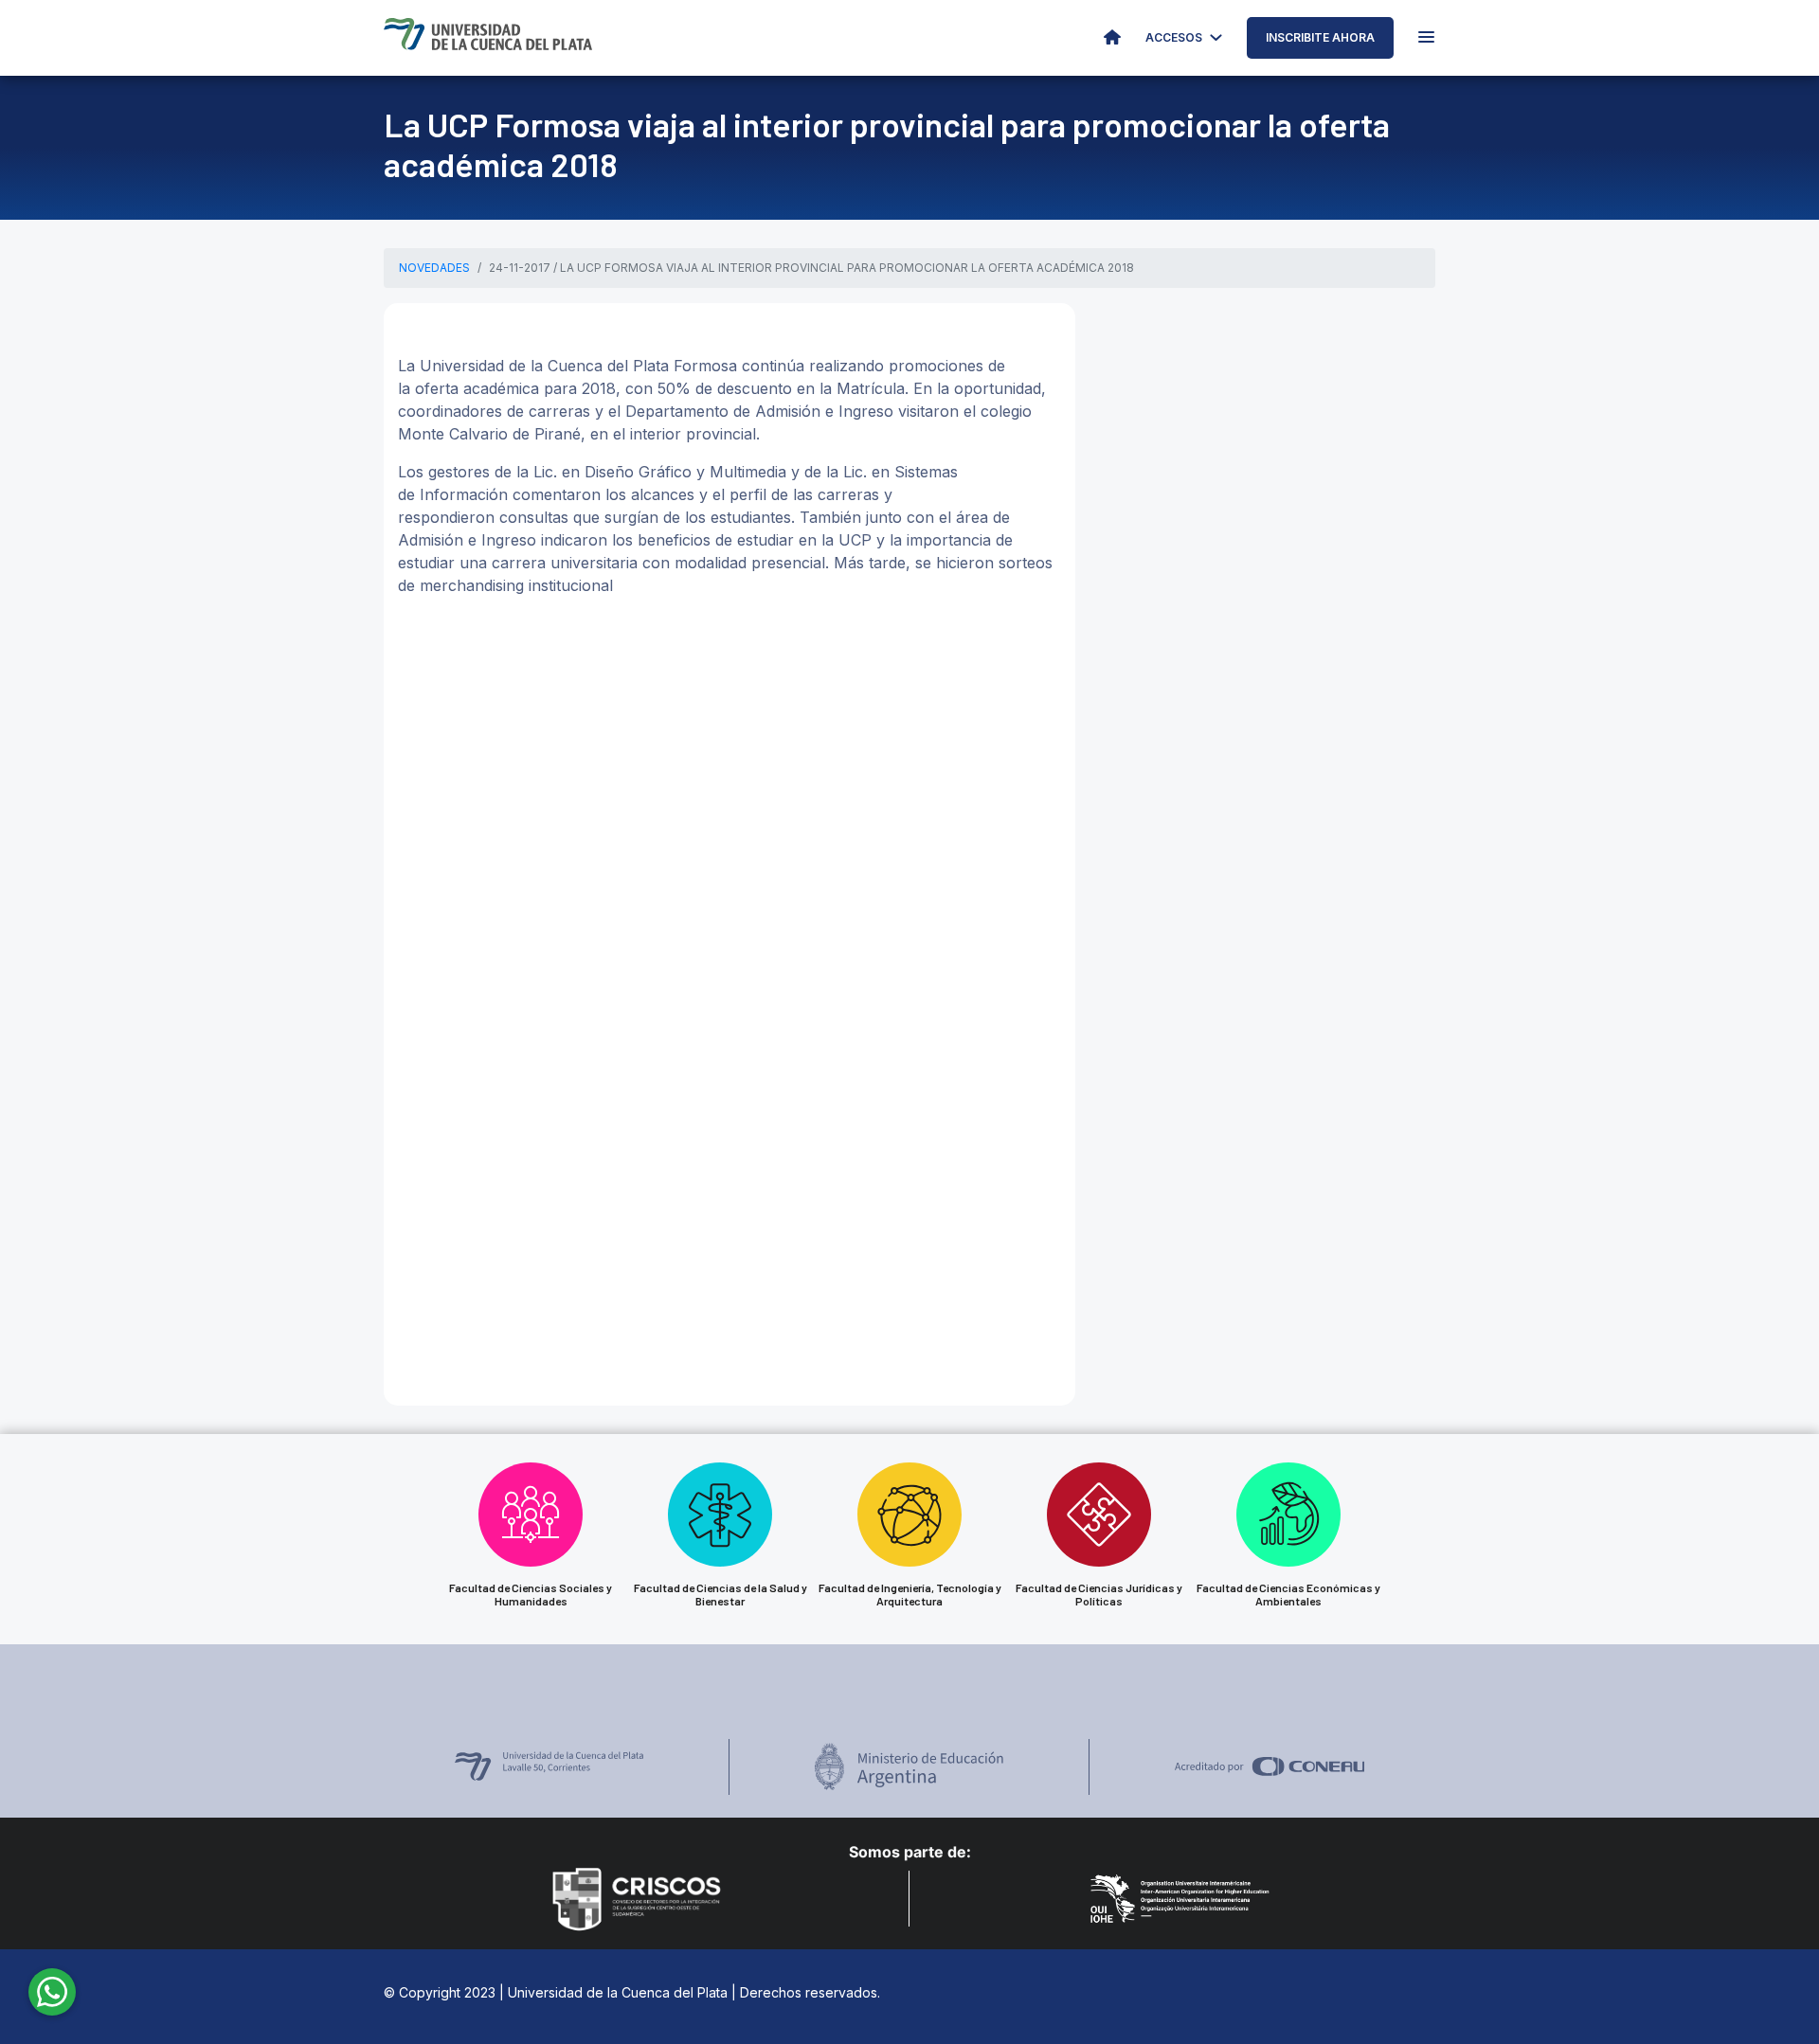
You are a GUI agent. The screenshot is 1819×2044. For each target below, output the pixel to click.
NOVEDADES (434, 268)
